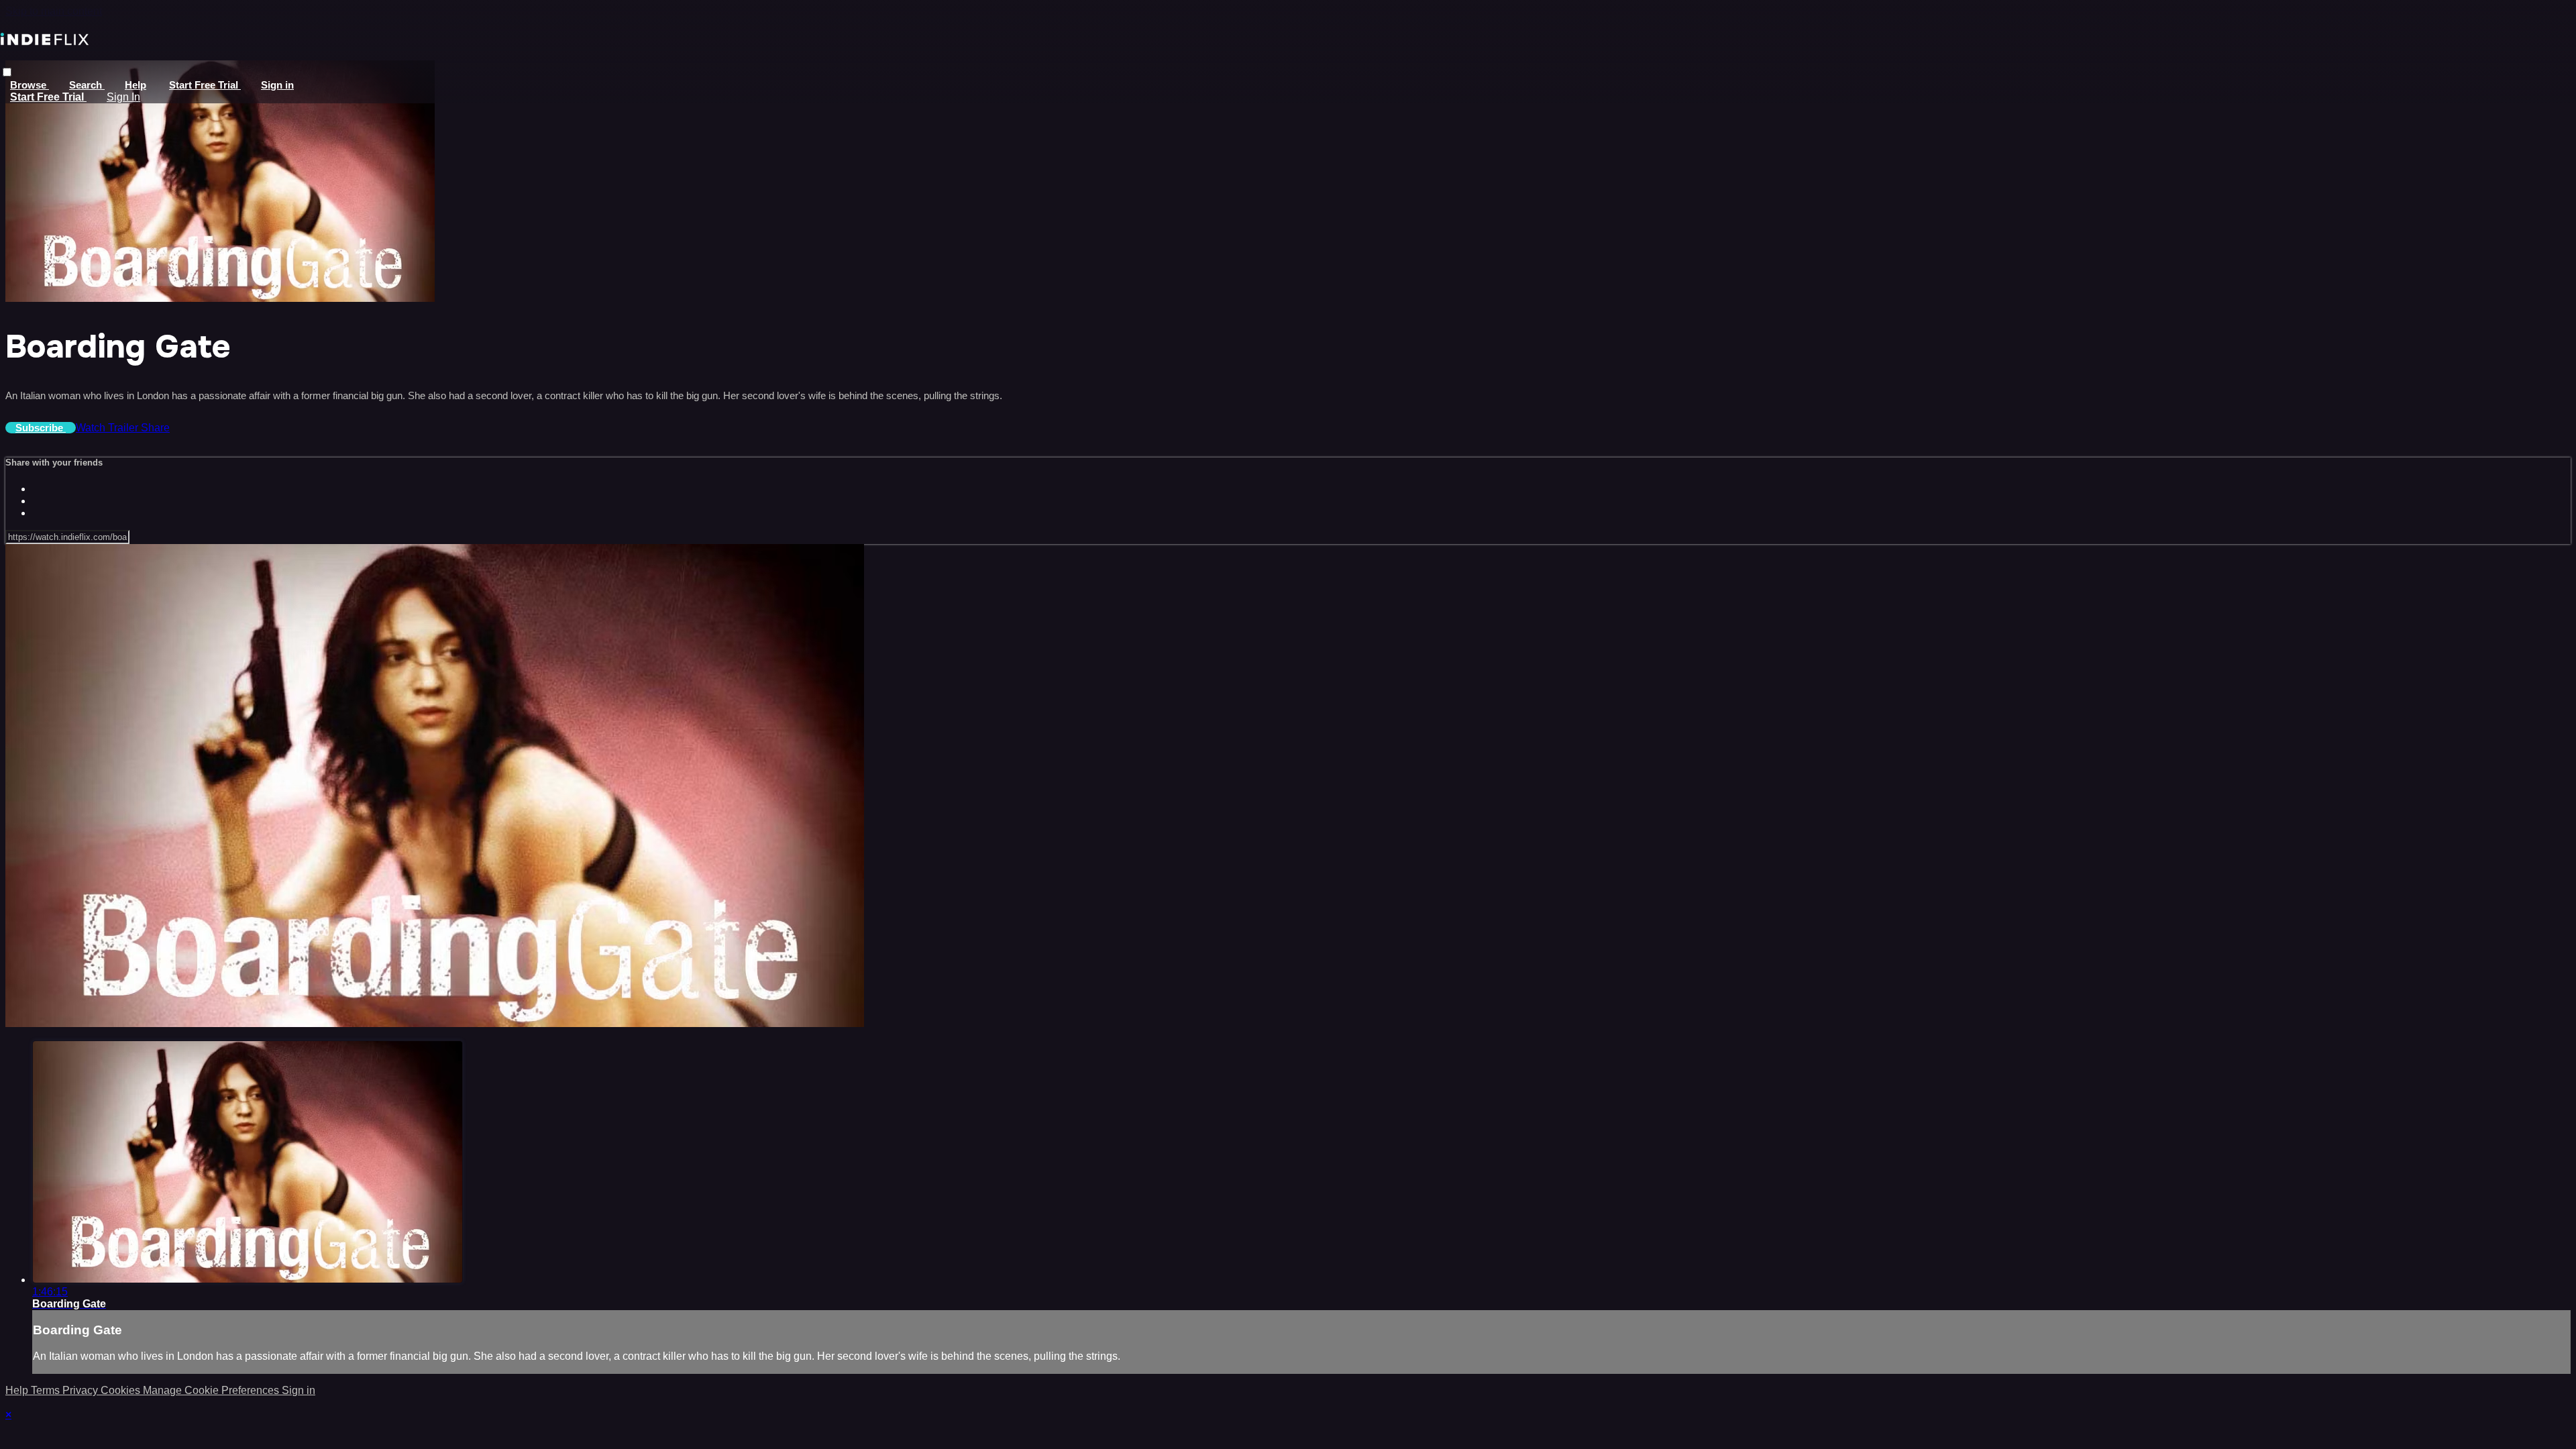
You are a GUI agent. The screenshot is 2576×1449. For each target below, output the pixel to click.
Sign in (277, 85)
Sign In (123, 97)
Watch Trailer (108, 428)
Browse (30, 85)
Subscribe (41, 428)
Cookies (122, 1390)
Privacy (82, 1390)
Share (155, 428)
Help (136, 85)
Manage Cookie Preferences (212, 1390)
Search (87, 85)
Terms (47, 1390)
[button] (7, 72)
